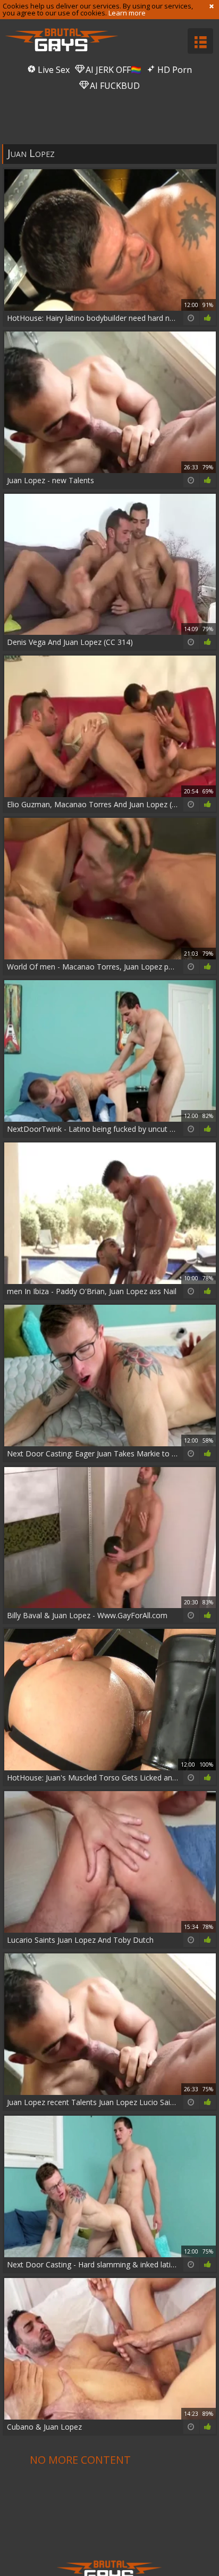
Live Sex (53, 70)
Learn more (127, 13)
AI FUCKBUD (114, 86)
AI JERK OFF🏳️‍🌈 (112, 70)
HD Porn (174, 70)
